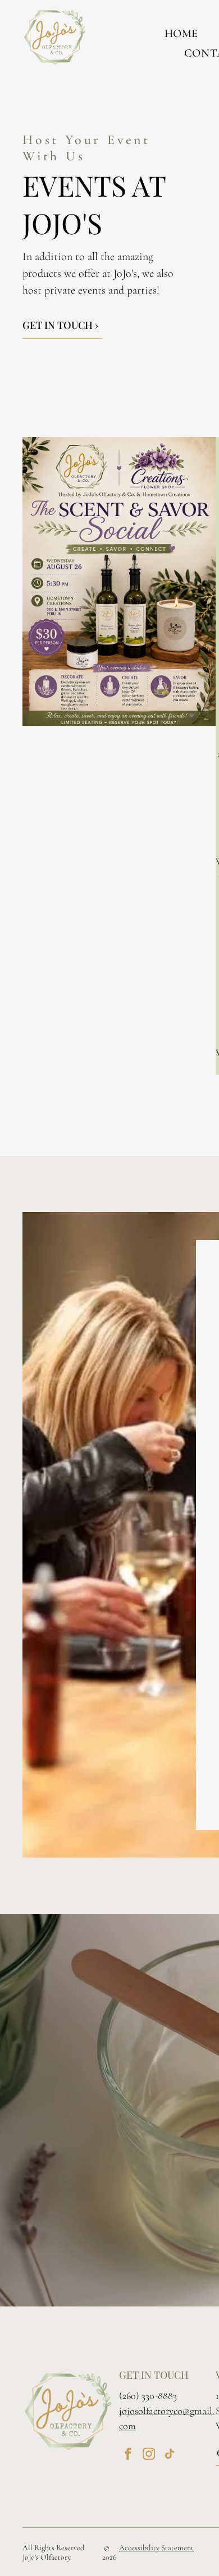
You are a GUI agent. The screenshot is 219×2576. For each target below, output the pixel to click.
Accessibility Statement (156, 2548)
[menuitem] (181, 33)
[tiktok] (170, 2455)
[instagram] (149, 2455)
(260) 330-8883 (148, 2396)
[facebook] (128, 2455)
